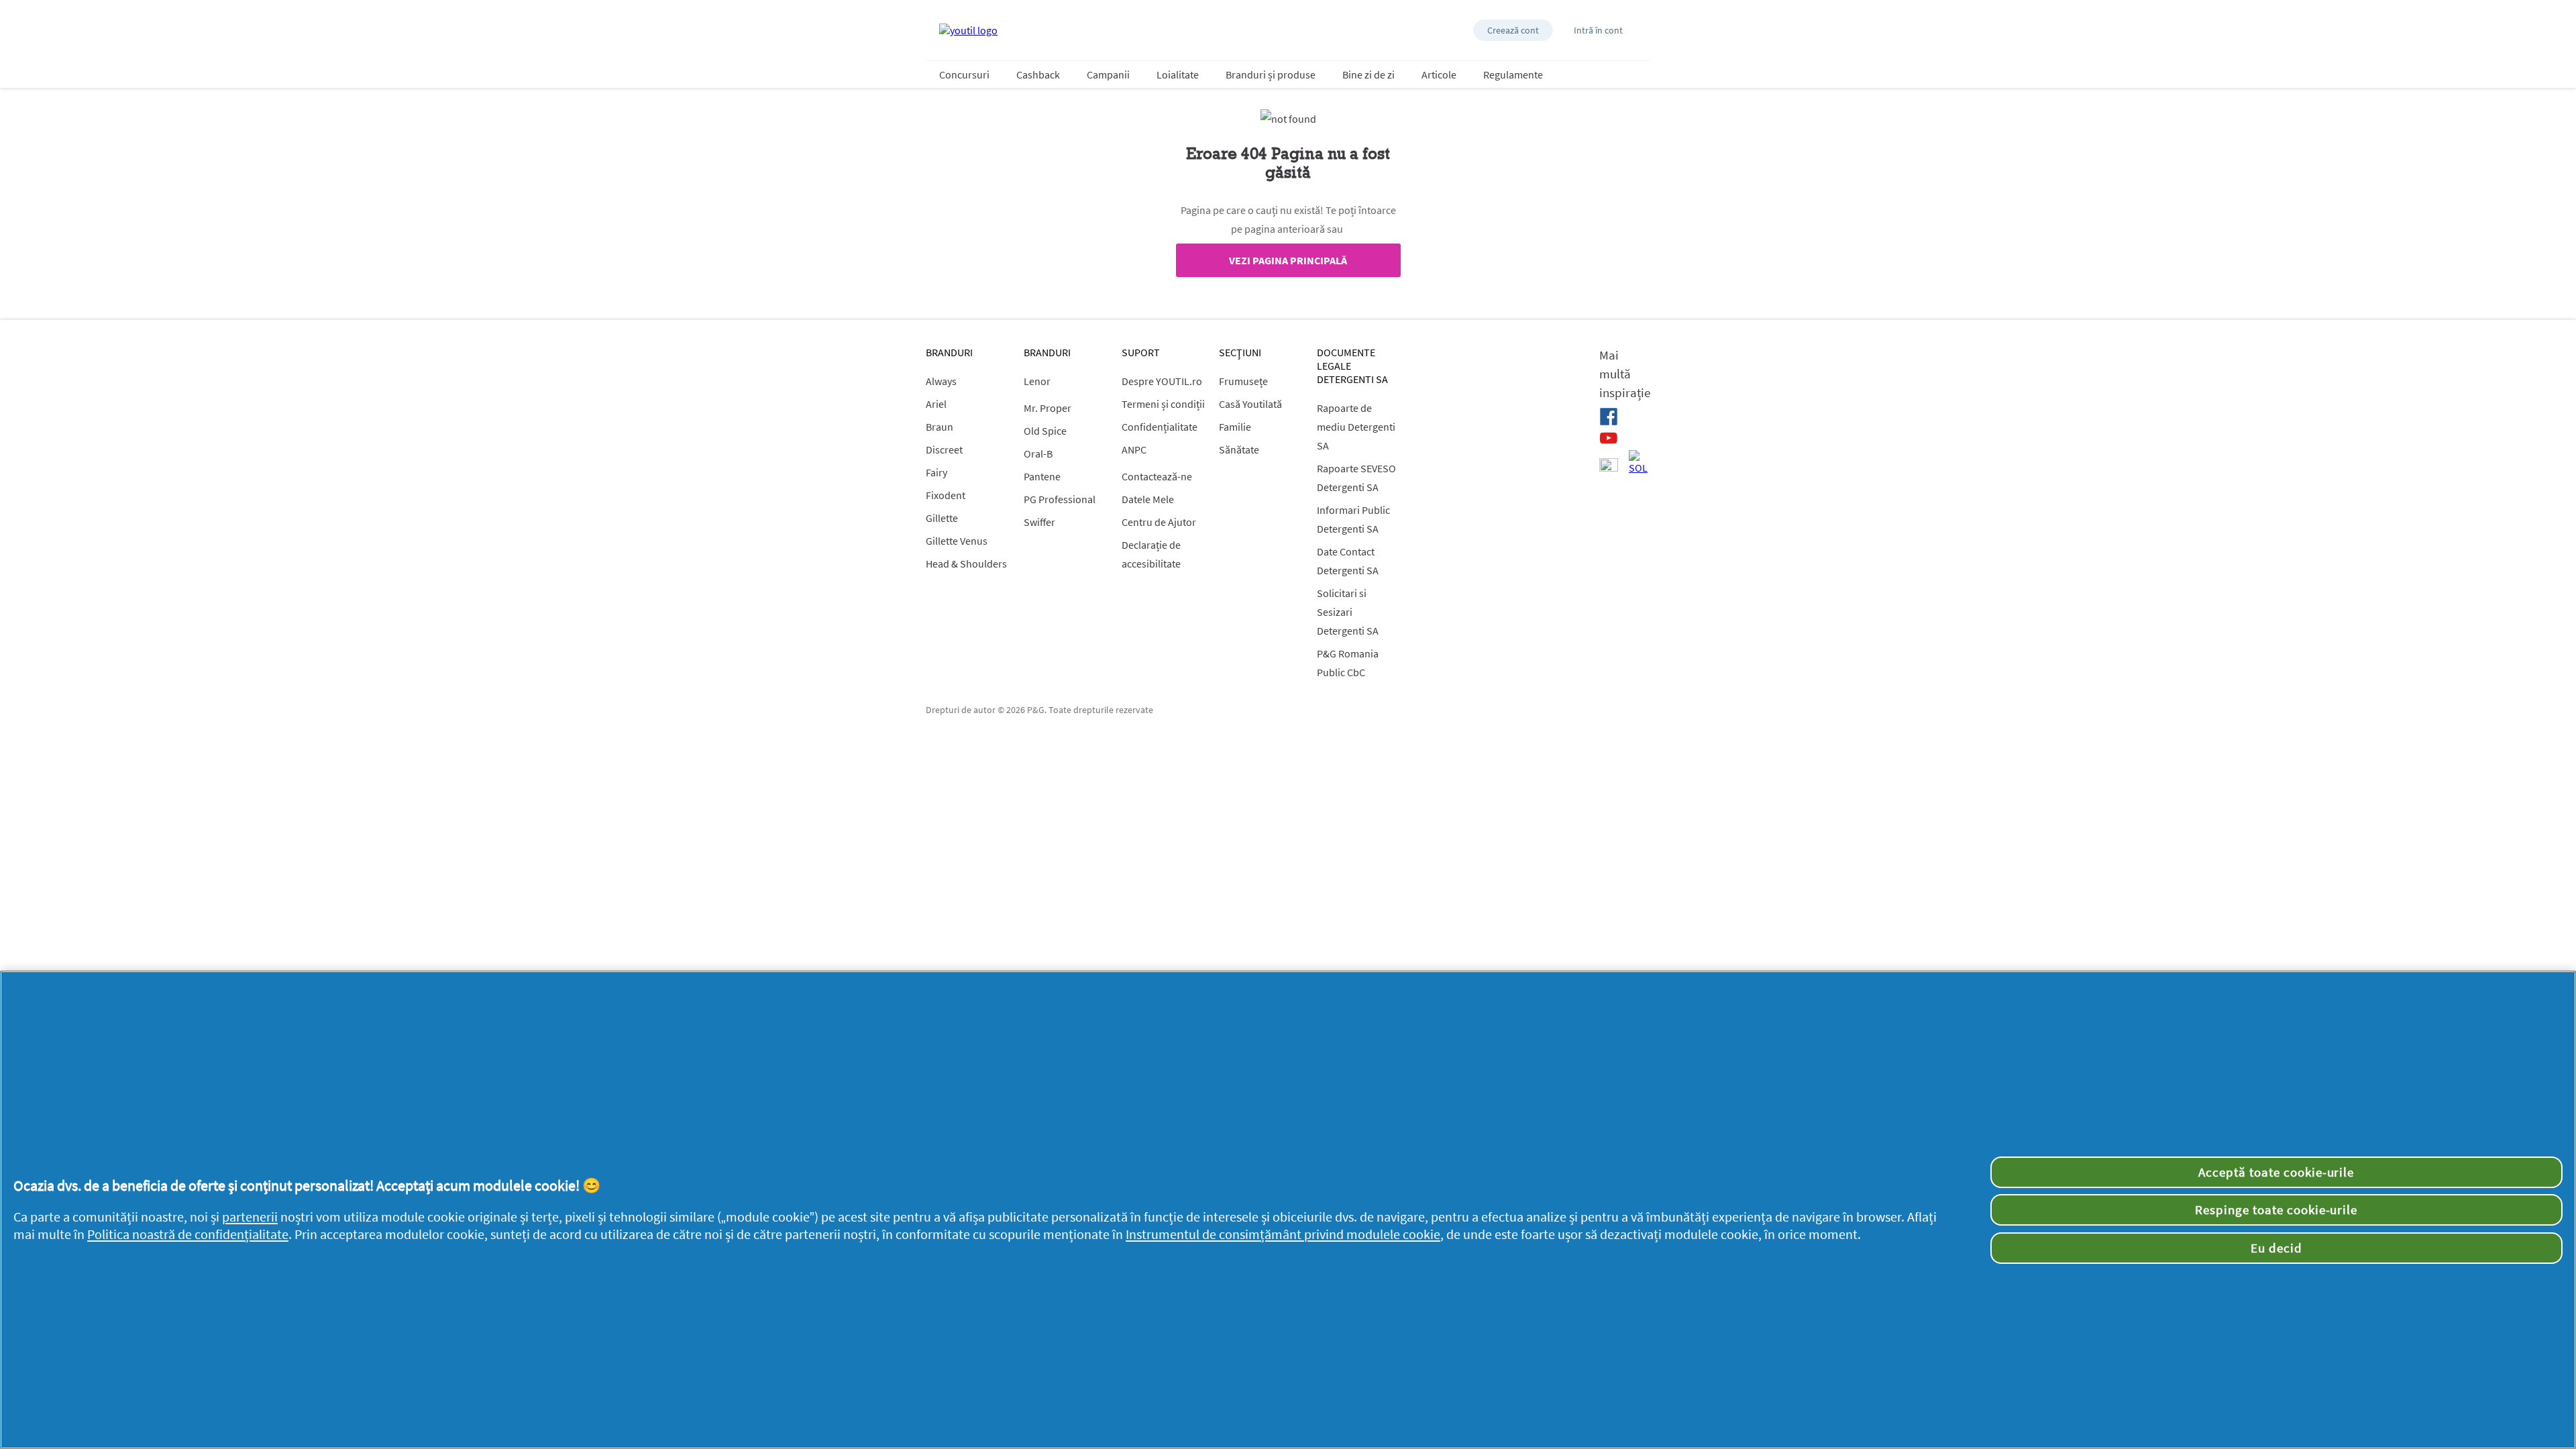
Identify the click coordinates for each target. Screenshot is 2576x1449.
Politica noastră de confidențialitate (188, 1234)
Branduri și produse (1271, 74)
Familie (1235, 427)
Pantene (1042, 476)
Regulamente (1513, 74)
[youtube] (1609, 438)
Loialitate (1178, 74)
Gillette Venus (957, 541)
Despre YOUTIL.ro (1162, 381)
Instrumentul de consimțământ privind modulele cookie (1283, 1234)
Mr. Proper (1048, 408)
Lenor (1037, 381)
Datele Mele (1148, 499)
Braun (940, 427)
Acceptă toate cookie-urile (2276, 1172)
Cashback (1038, 74)
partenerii (250, 1217)
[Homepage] (968, 30)
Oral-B (1038, 453)
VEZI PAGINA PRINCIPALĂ (1288, 260)
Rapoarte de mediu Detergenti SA (1356, 427)
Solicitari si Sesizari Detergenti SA (1348, 612)
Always (941, 381)
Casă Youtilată (1250, 404)
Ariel (936, 404)
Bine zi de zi (1368, 74)
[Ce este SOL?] (1638, 462)
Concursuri (964, 74)
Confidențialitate (1160, 427)
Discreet (944, 449)
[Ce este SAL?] (1609, 466)
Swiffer (1039, 522)
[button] (1513, 30)
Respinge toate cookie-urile (2276, 1210)
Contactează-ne (1157, 476)
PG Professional (1060, 499)
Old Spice (1045, 431)
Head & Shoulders (966, 563)
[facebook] (1609, 417)
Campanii (1108, 74)
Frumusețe (1243, 381)
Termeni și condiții (1163, 404)
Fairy (936, 472)
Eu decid (2276, 1248)
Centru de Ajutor (1159, 522)
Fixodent (946, 495)
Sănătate (1239, 449)
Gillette (942, 518)
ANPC (1134, 449)
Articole (1439, 74)
